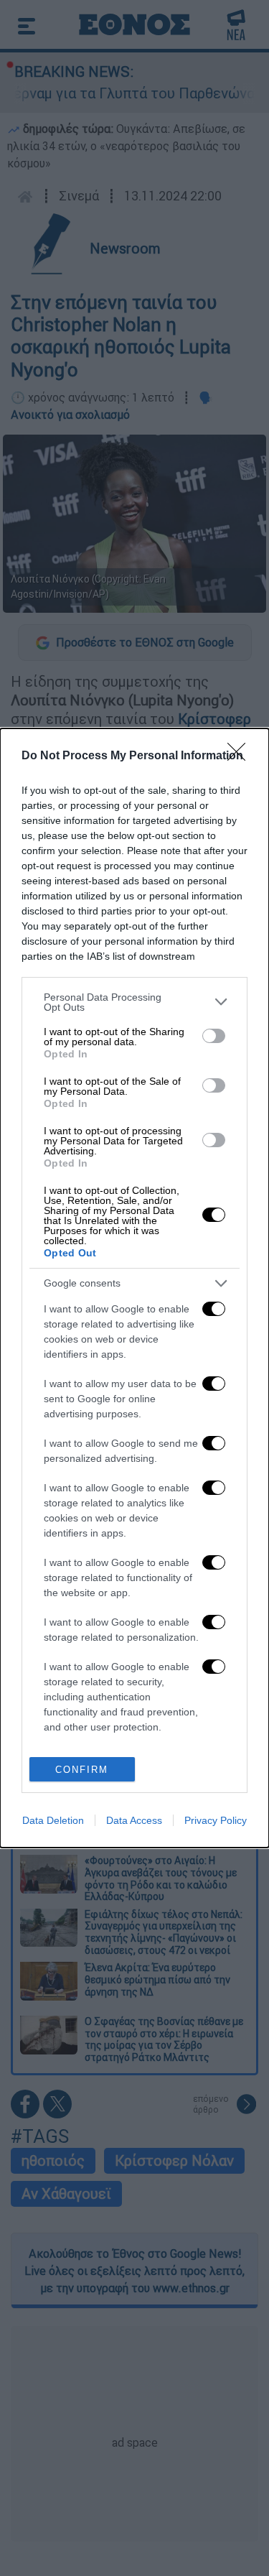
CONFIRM (82, 1770)
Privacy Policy (216, 1820)
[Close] (241, 756)
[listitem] (134, 1002)
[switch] (214, 1036)
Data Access (134, 1820)
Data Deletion (53, 1820)
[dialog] (134, 1288)
